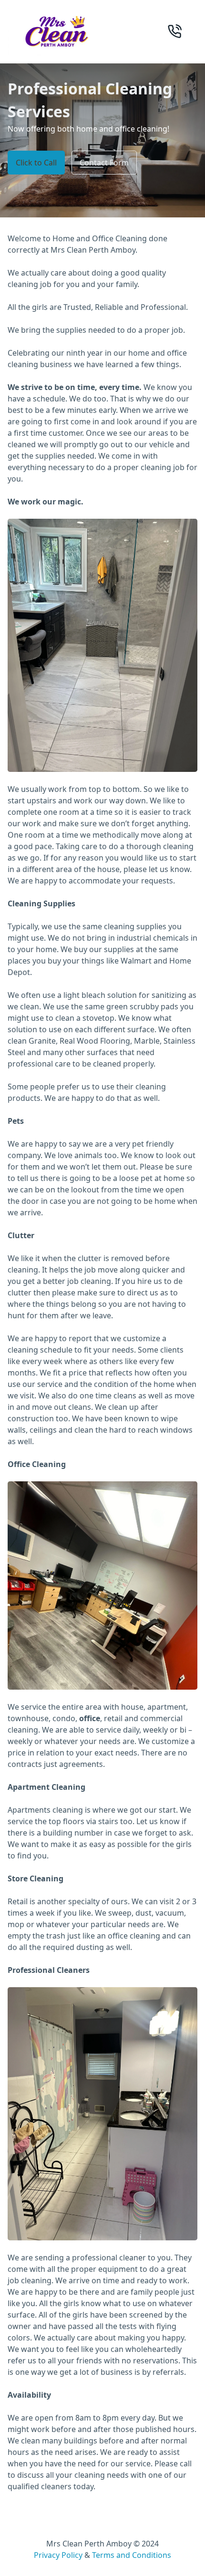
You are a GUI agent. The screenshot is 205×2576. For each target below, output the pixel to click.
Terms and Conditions (132, 2555)
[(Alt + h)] (55, 32)
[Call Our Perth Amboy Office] (174, 31)
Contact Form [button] (104, 163)
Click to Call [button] (36, 163)
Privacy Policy (58, 2555)
